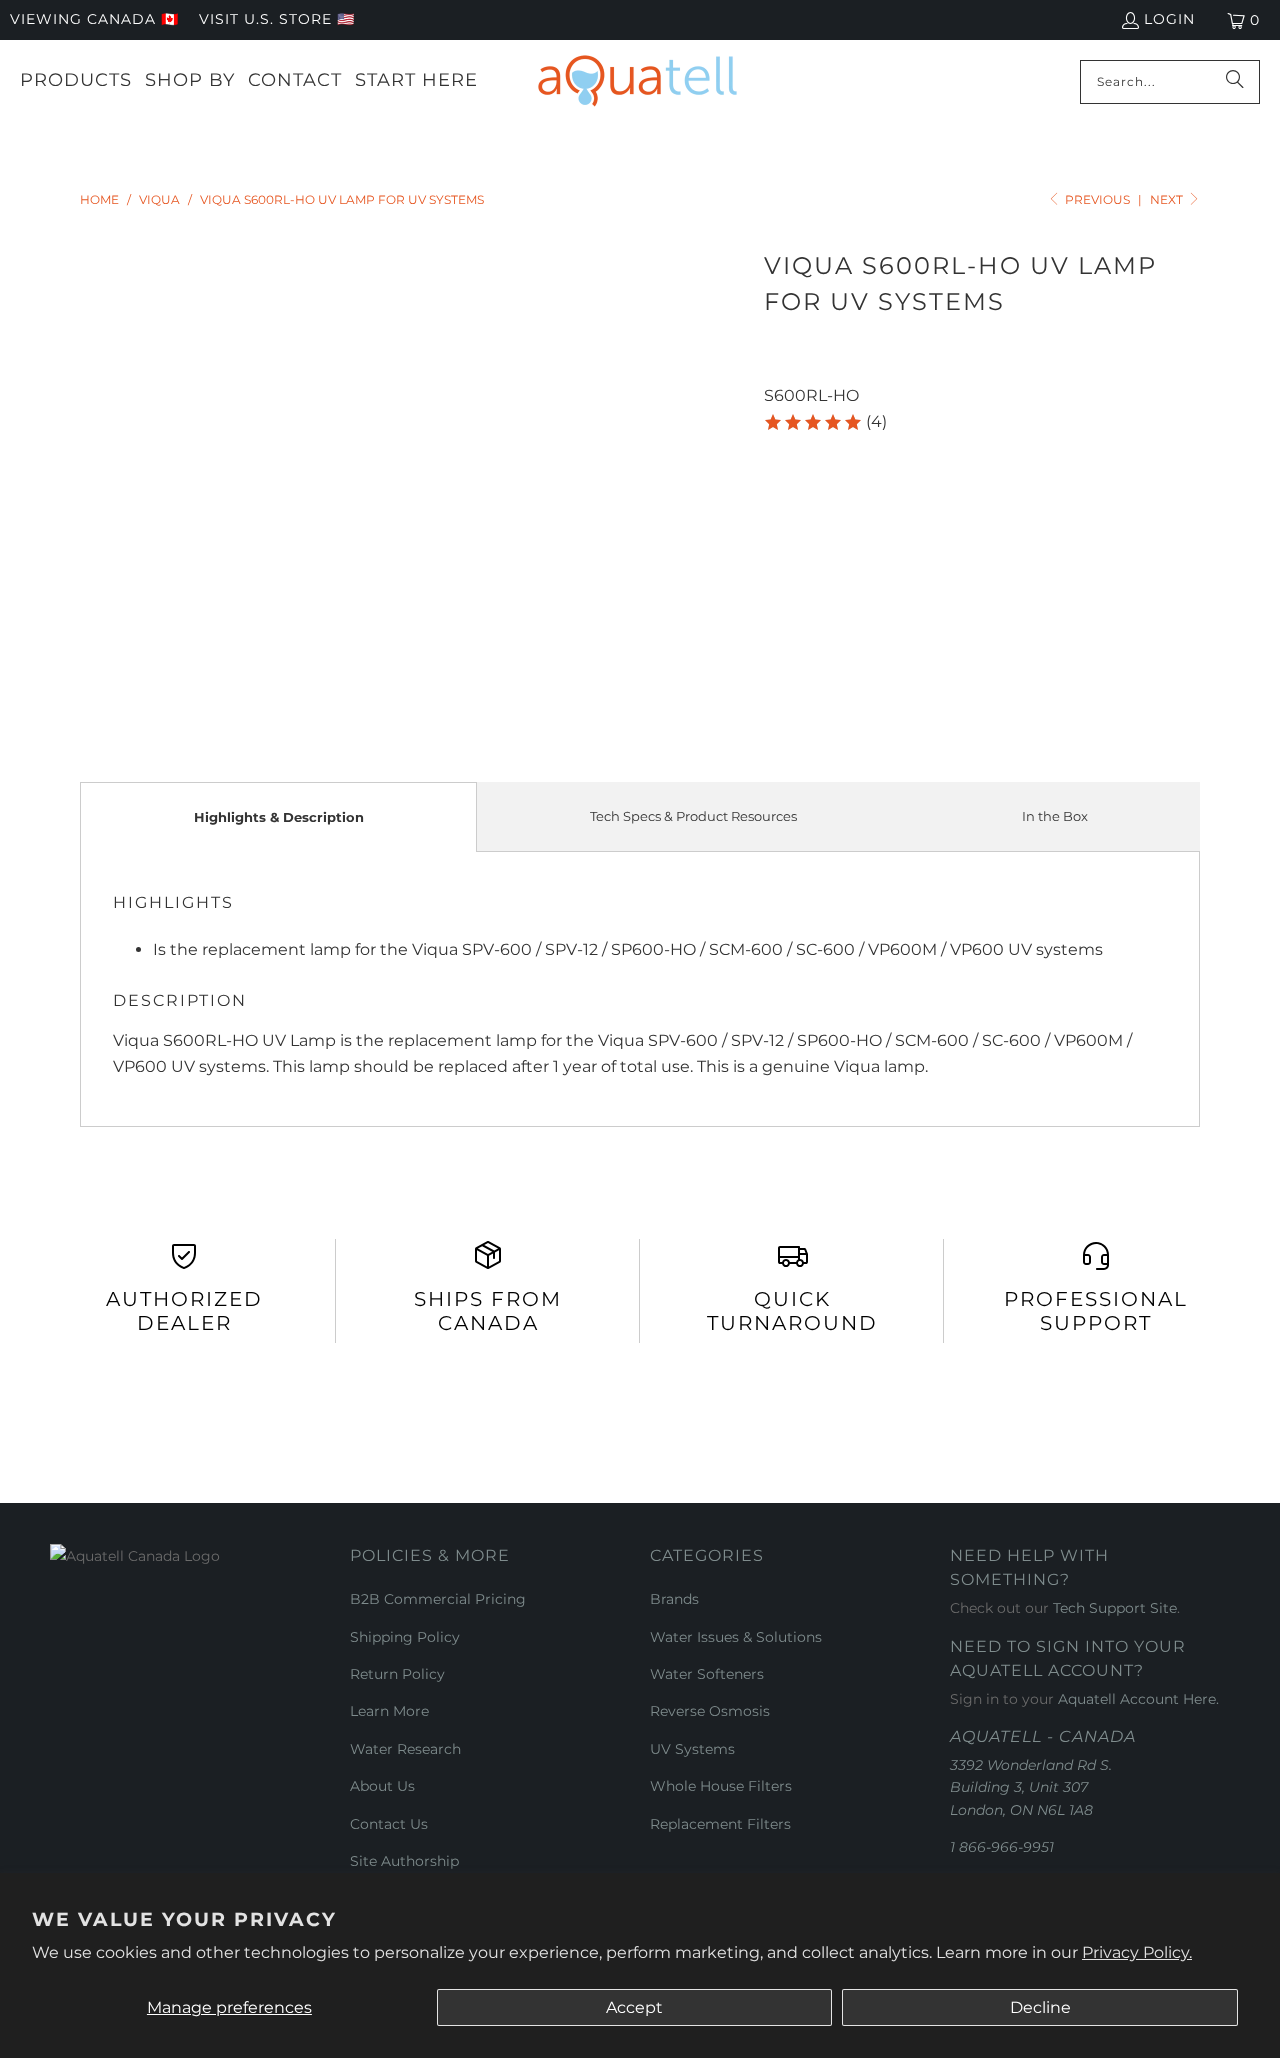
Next (1168, 199)
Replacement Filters (720, 1824)
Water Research (405, 1749)
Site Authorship (404, 1861)
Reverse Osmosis (710, 1711)
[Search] (1235, 82)
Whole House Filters (721, 1786)
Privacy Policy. (1137, 1952)
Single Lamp (822, 560)
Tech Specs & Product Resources (693, 816)
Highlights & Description (279, 817)
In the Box (1055, 816)
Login (1169, 19)
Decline (1040, 2007)
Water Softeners (707, 1674)
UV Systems (692, 1749)
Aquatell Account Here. (1138, 1699)
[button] (825, 422)
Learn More (389, 1711)
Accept (634, 2007)
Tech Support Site (1115, 1608)
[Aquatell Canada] (637, 81)
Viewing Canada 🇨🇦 (94, 19)
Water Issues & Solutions (736, 1637)
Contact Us (389, 1824)
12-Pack (927, 560)
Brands (674, 1599)
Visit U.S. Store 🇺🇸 (277, 19)
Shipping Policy (405, 1637)
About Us (382, 1786)
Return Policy (397, 1674)
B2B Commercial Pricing (438, 1599)
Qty (776, 620)
